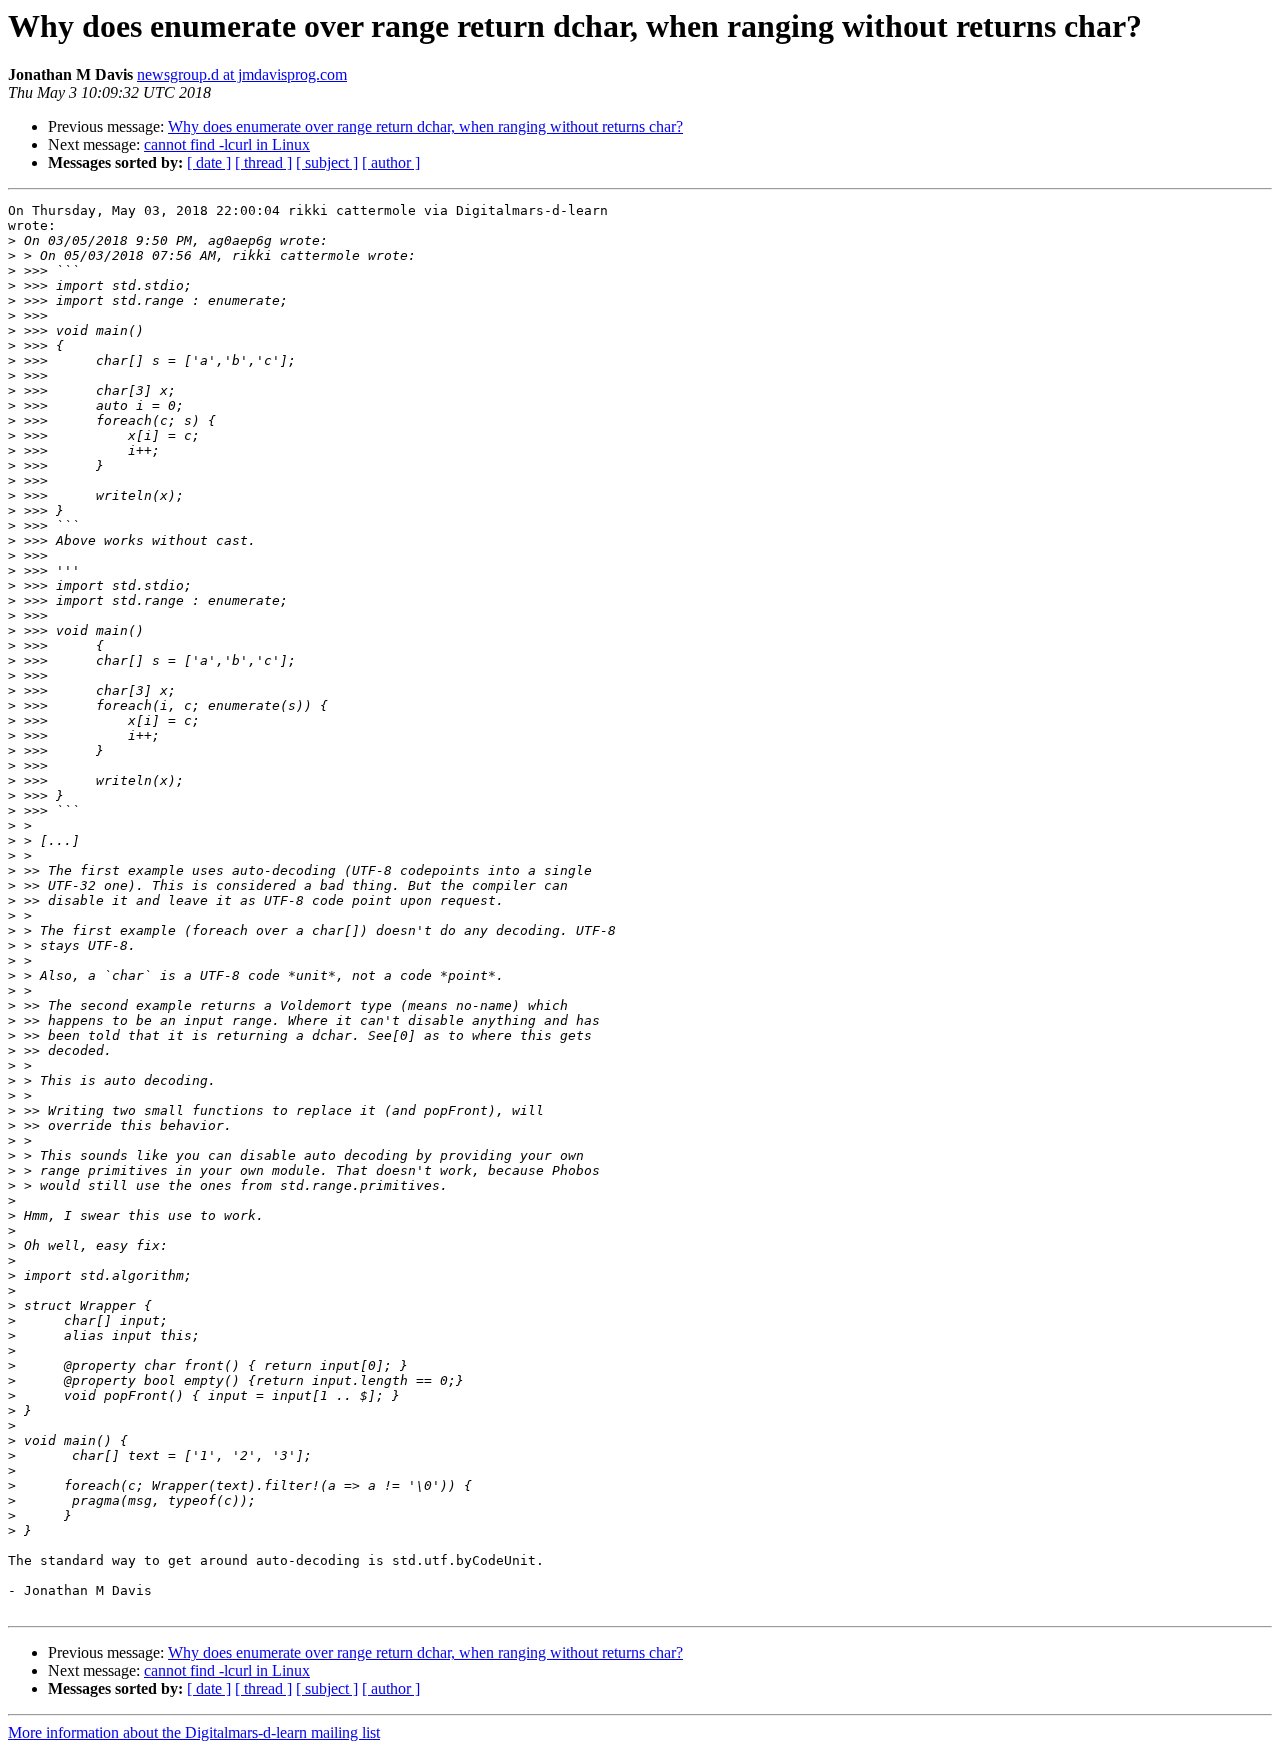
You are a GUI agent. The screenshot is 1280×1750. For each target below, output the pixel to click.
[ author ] (391, 162)
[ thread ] (263, 162)
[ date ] (209, 162)
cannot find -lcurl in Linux (227, 144)
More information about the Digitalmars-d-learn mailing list (194, 1732)
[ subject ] (327, 162)
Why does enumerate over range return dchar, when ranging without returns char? (425, 126)
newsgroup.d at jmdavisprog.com (242, 74)
